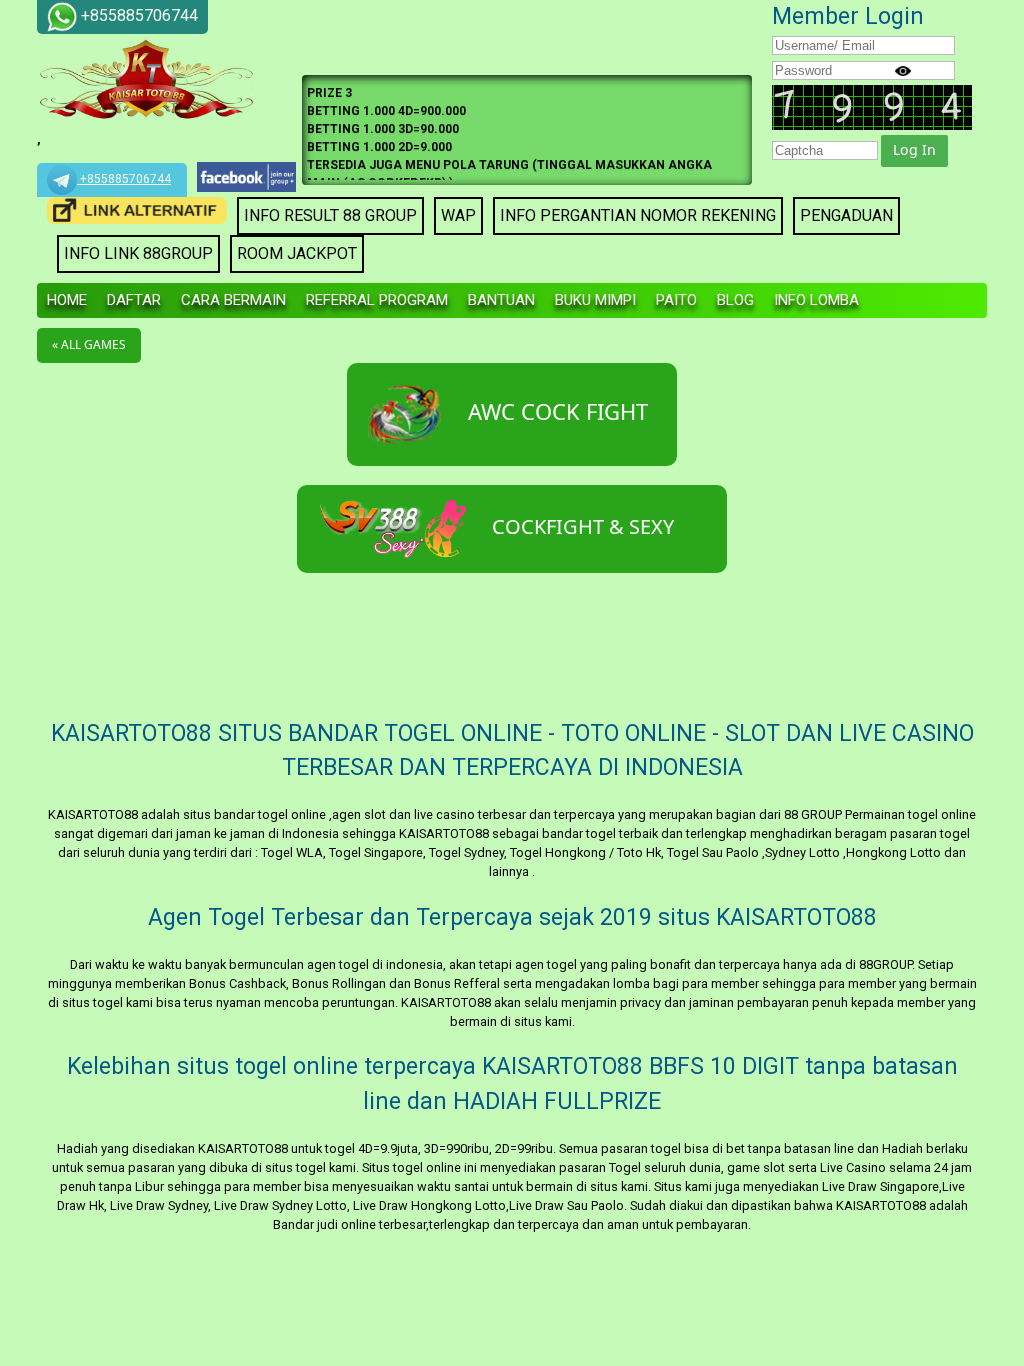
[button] (914, 151)
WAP (458, 215)
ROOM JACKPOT (297, 253)
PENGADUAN (846, 215)
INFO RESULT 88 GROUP (330, 215)
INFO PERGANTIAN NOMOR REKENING (638, 215)
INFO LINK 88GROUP (138, 253)
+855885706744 (124, 179)
